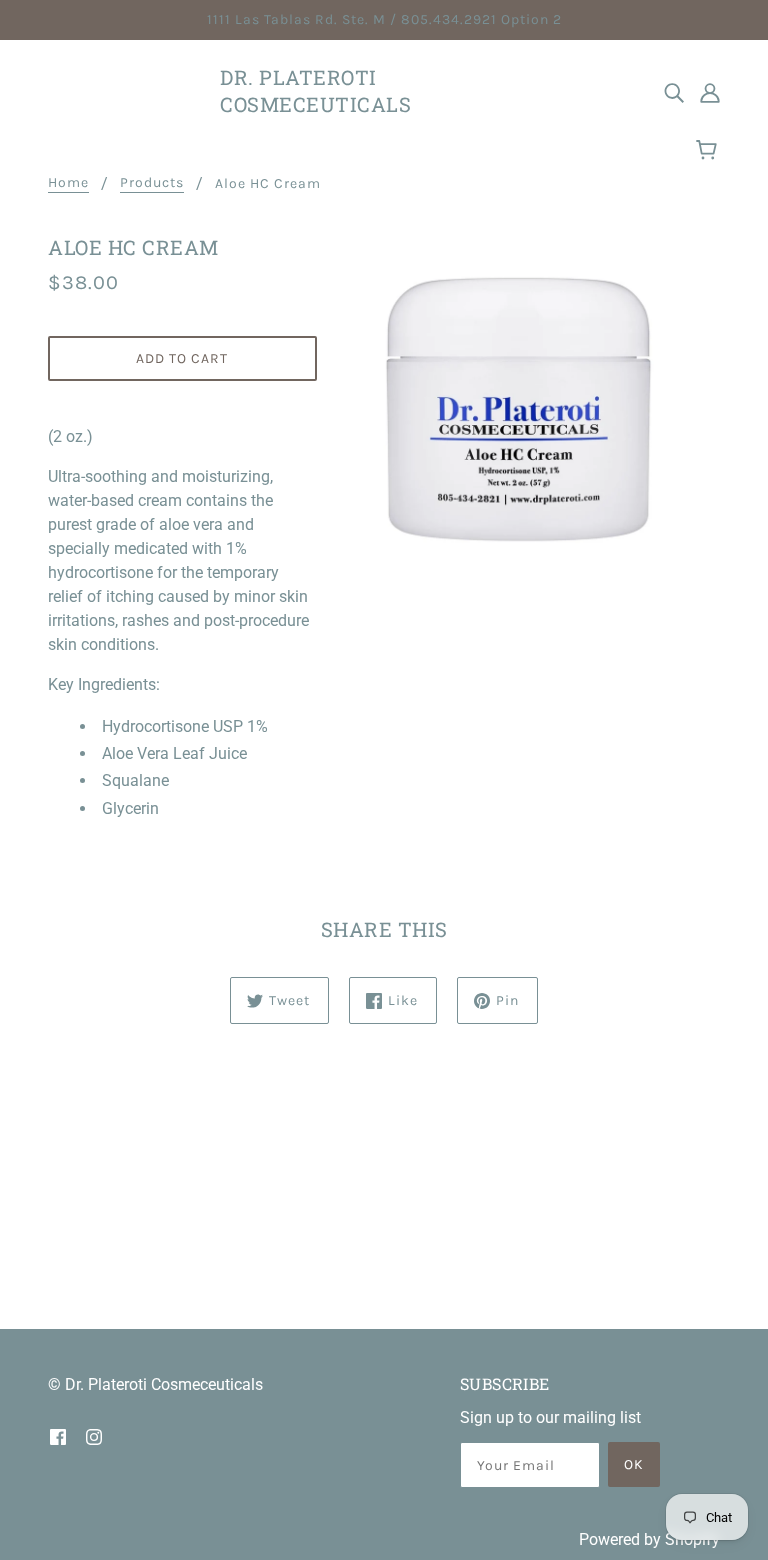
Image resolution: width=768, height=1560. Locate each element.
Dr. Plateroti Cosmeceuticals (315, 90)
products (152, 183)
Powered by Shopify (649, 1539)
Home (68, 183)
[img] (674, 92)
